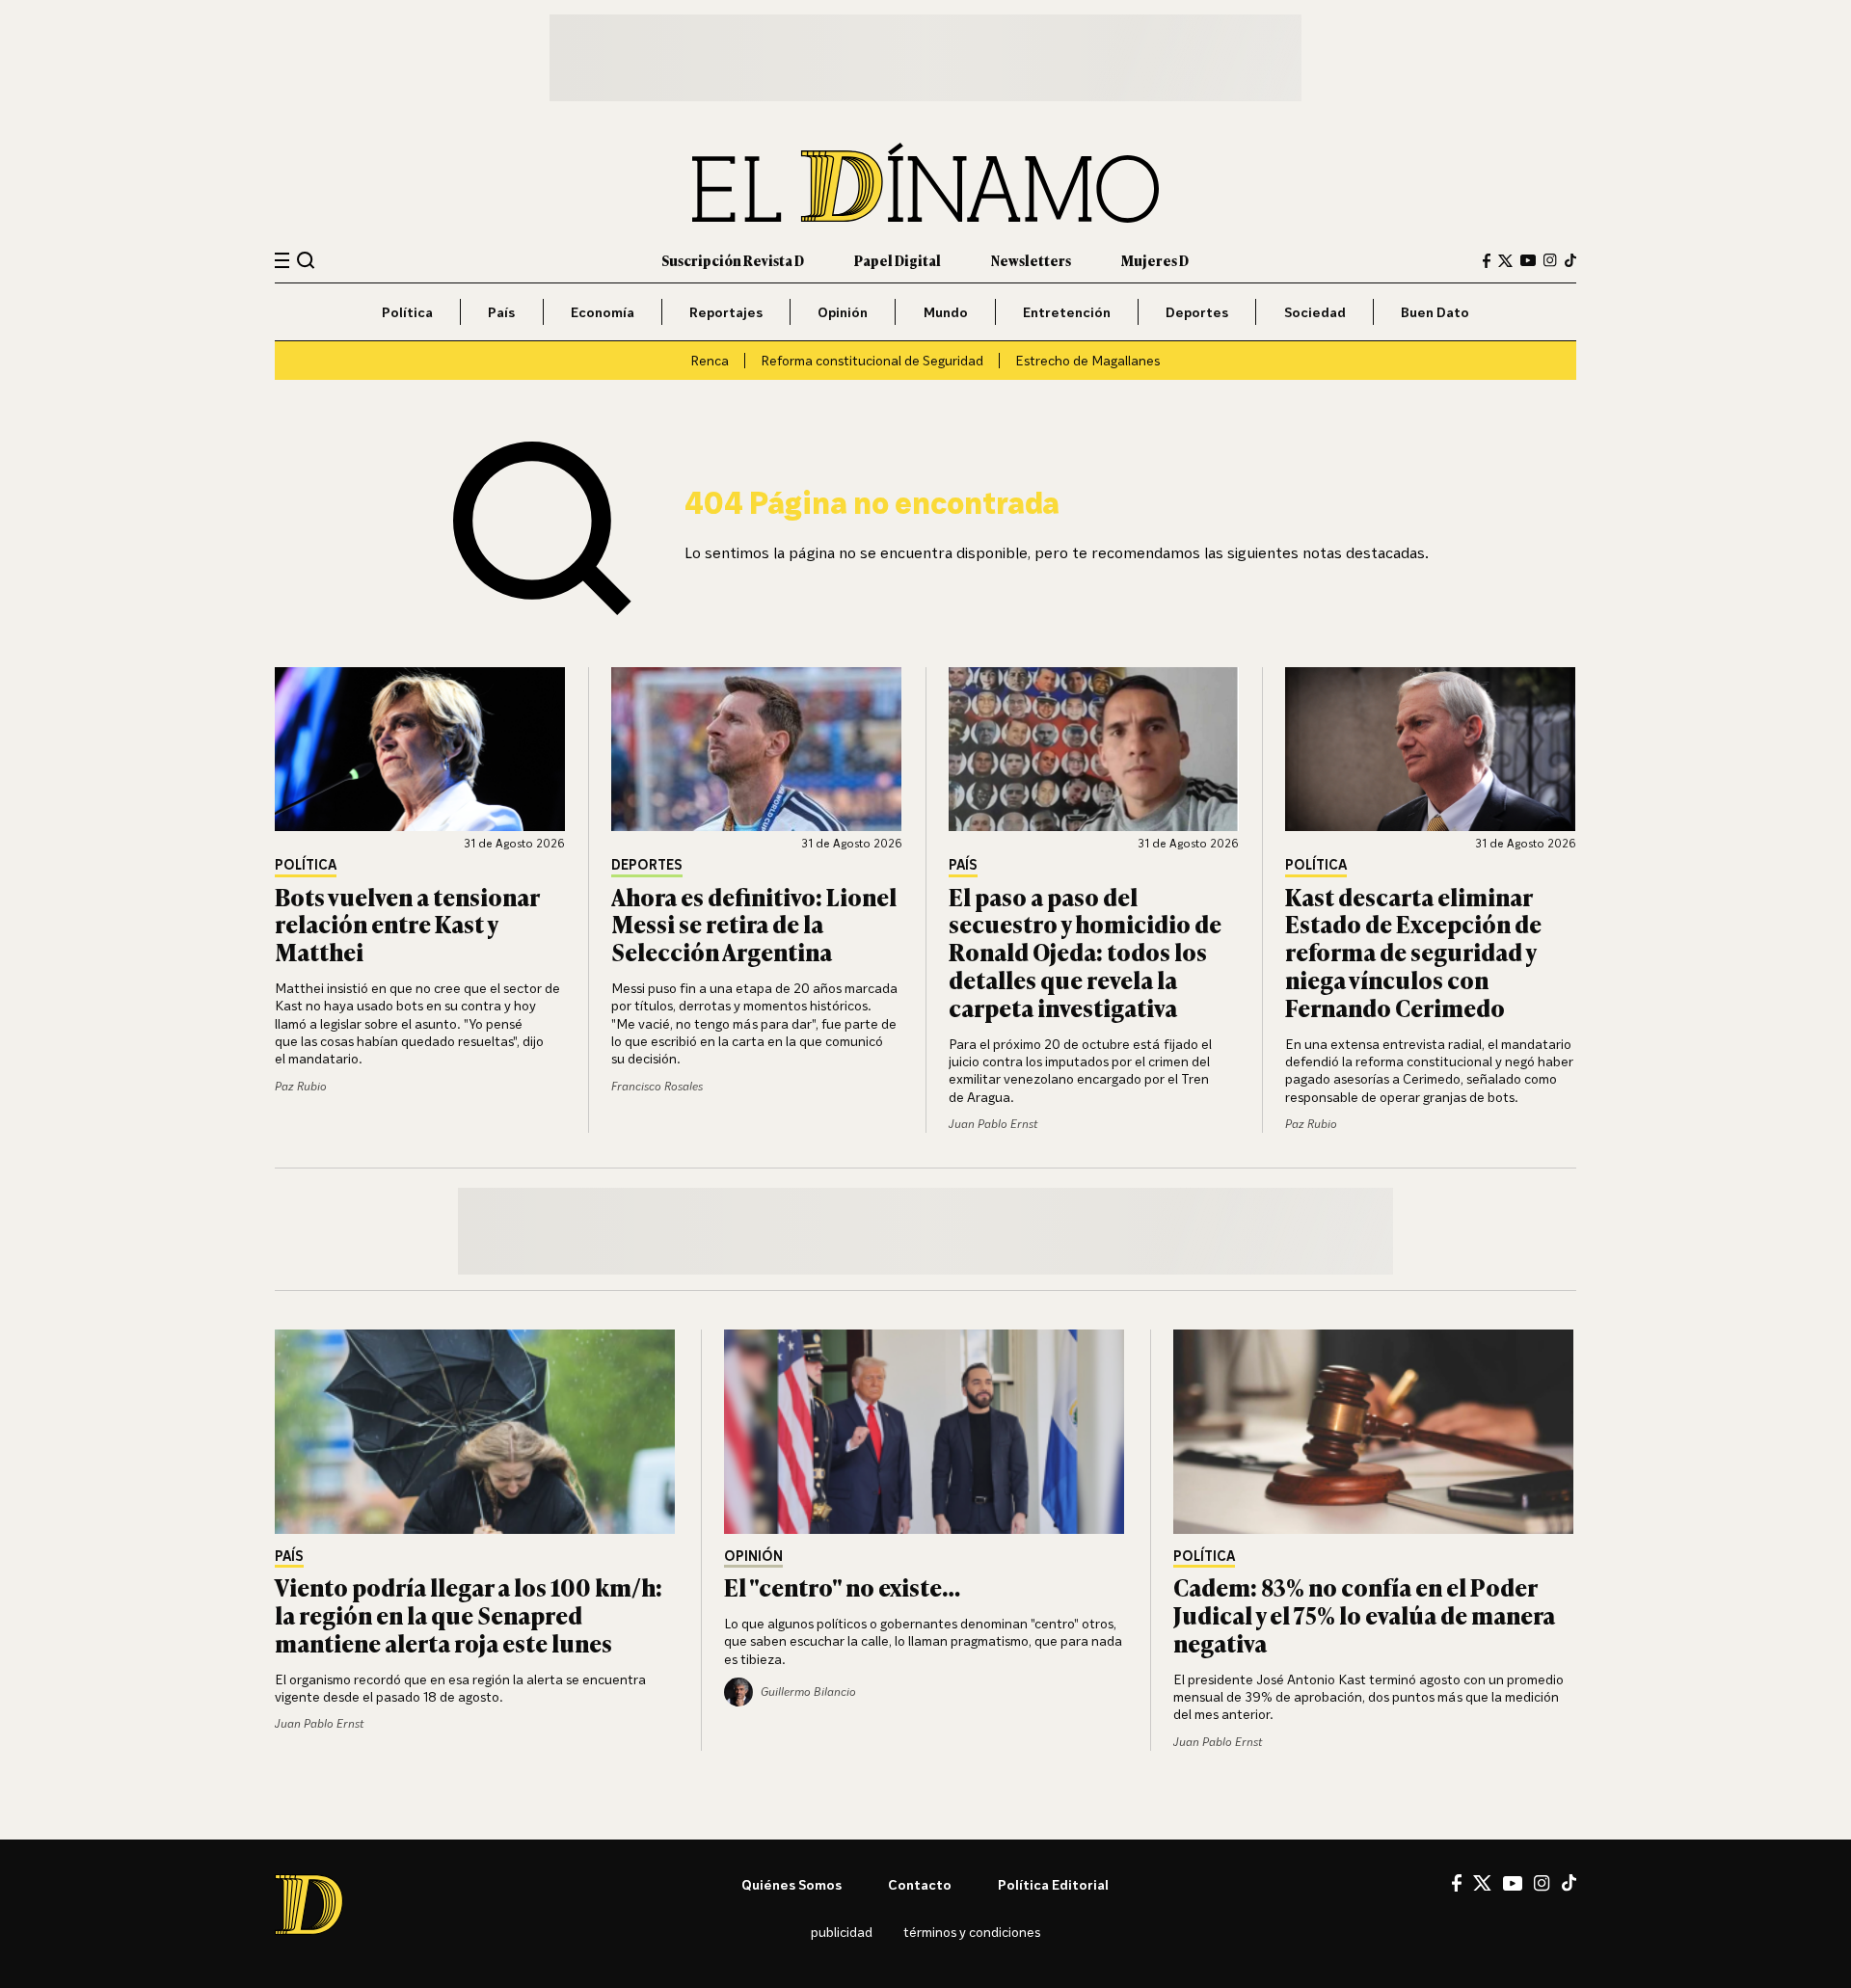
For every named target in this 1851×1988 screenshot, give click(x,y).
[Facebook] (1487, 261)
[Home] (925, 183)
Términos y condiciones (972, 1932)
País (501, 312)
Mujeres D (1155, 260)
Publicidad (842, 1932)
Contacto (920, 1884)
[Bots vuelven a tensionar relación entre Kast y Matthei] (420, 749)
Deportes (1197, 312)
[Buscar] (306, 260)
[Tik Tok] (1569, 1883)
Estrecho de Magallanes (1087, 360)
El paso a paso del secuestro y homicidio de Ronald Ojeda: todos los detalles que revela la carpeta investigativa (1085, 952)
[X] (1482, 1883)
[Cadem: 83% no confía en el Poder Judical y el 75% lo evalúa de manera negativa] (1375, 1432)
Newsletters (1031, 260)
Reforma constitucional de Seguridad (872, 360)
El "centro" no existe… (842, 1586)
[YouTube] (1528, 260)
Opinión (843, 312)
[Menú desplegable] (282, 261)
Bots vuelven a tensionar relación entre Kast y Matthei (407, 924)
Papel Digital (898, 260)
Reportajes (726, 312)
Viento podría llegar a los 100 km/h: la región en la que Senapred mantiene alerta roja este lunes (469, 1614)
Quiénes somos (791, 1884)
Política (407, 312)
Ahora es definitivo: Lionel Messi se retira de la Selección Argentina (754, 924)
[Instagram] (1550, 260)
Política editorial (1053, 1884)
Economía (603, 312)
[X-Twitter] (1505, 261)
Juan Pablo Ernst (993, 1124)
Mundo (946, 312)
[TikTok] (1570, 260)
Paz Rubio (301, 1086)
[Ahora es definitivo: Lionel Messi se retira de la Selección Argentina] (757, 749)
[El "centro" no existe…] (925, 1432)
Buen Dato (1435, 312)
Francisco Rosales (657, 1086)
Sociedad (1315, 312)
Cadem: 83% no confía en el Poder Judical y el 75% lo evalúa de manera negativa (1364, 1614)
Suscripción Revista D (733, 260)
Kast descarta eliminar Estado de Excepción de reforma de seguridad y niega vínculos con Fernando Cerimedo (1413, 952)
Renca (710, 360)
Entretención (1067, 312)
